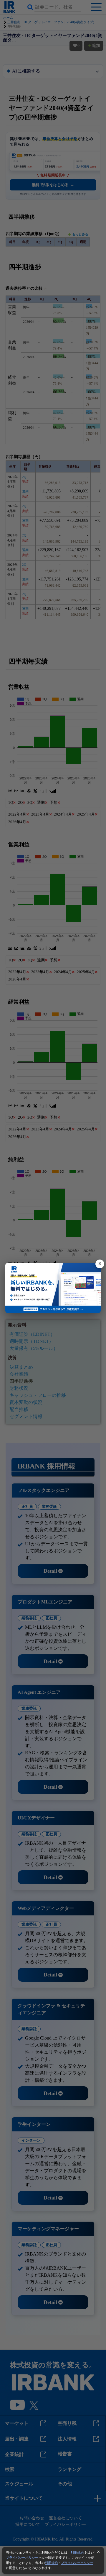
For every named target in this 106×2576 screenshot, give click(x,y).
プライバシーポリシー (22, 2558)
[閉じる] (100, 1264)
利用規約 (77, 2553)
